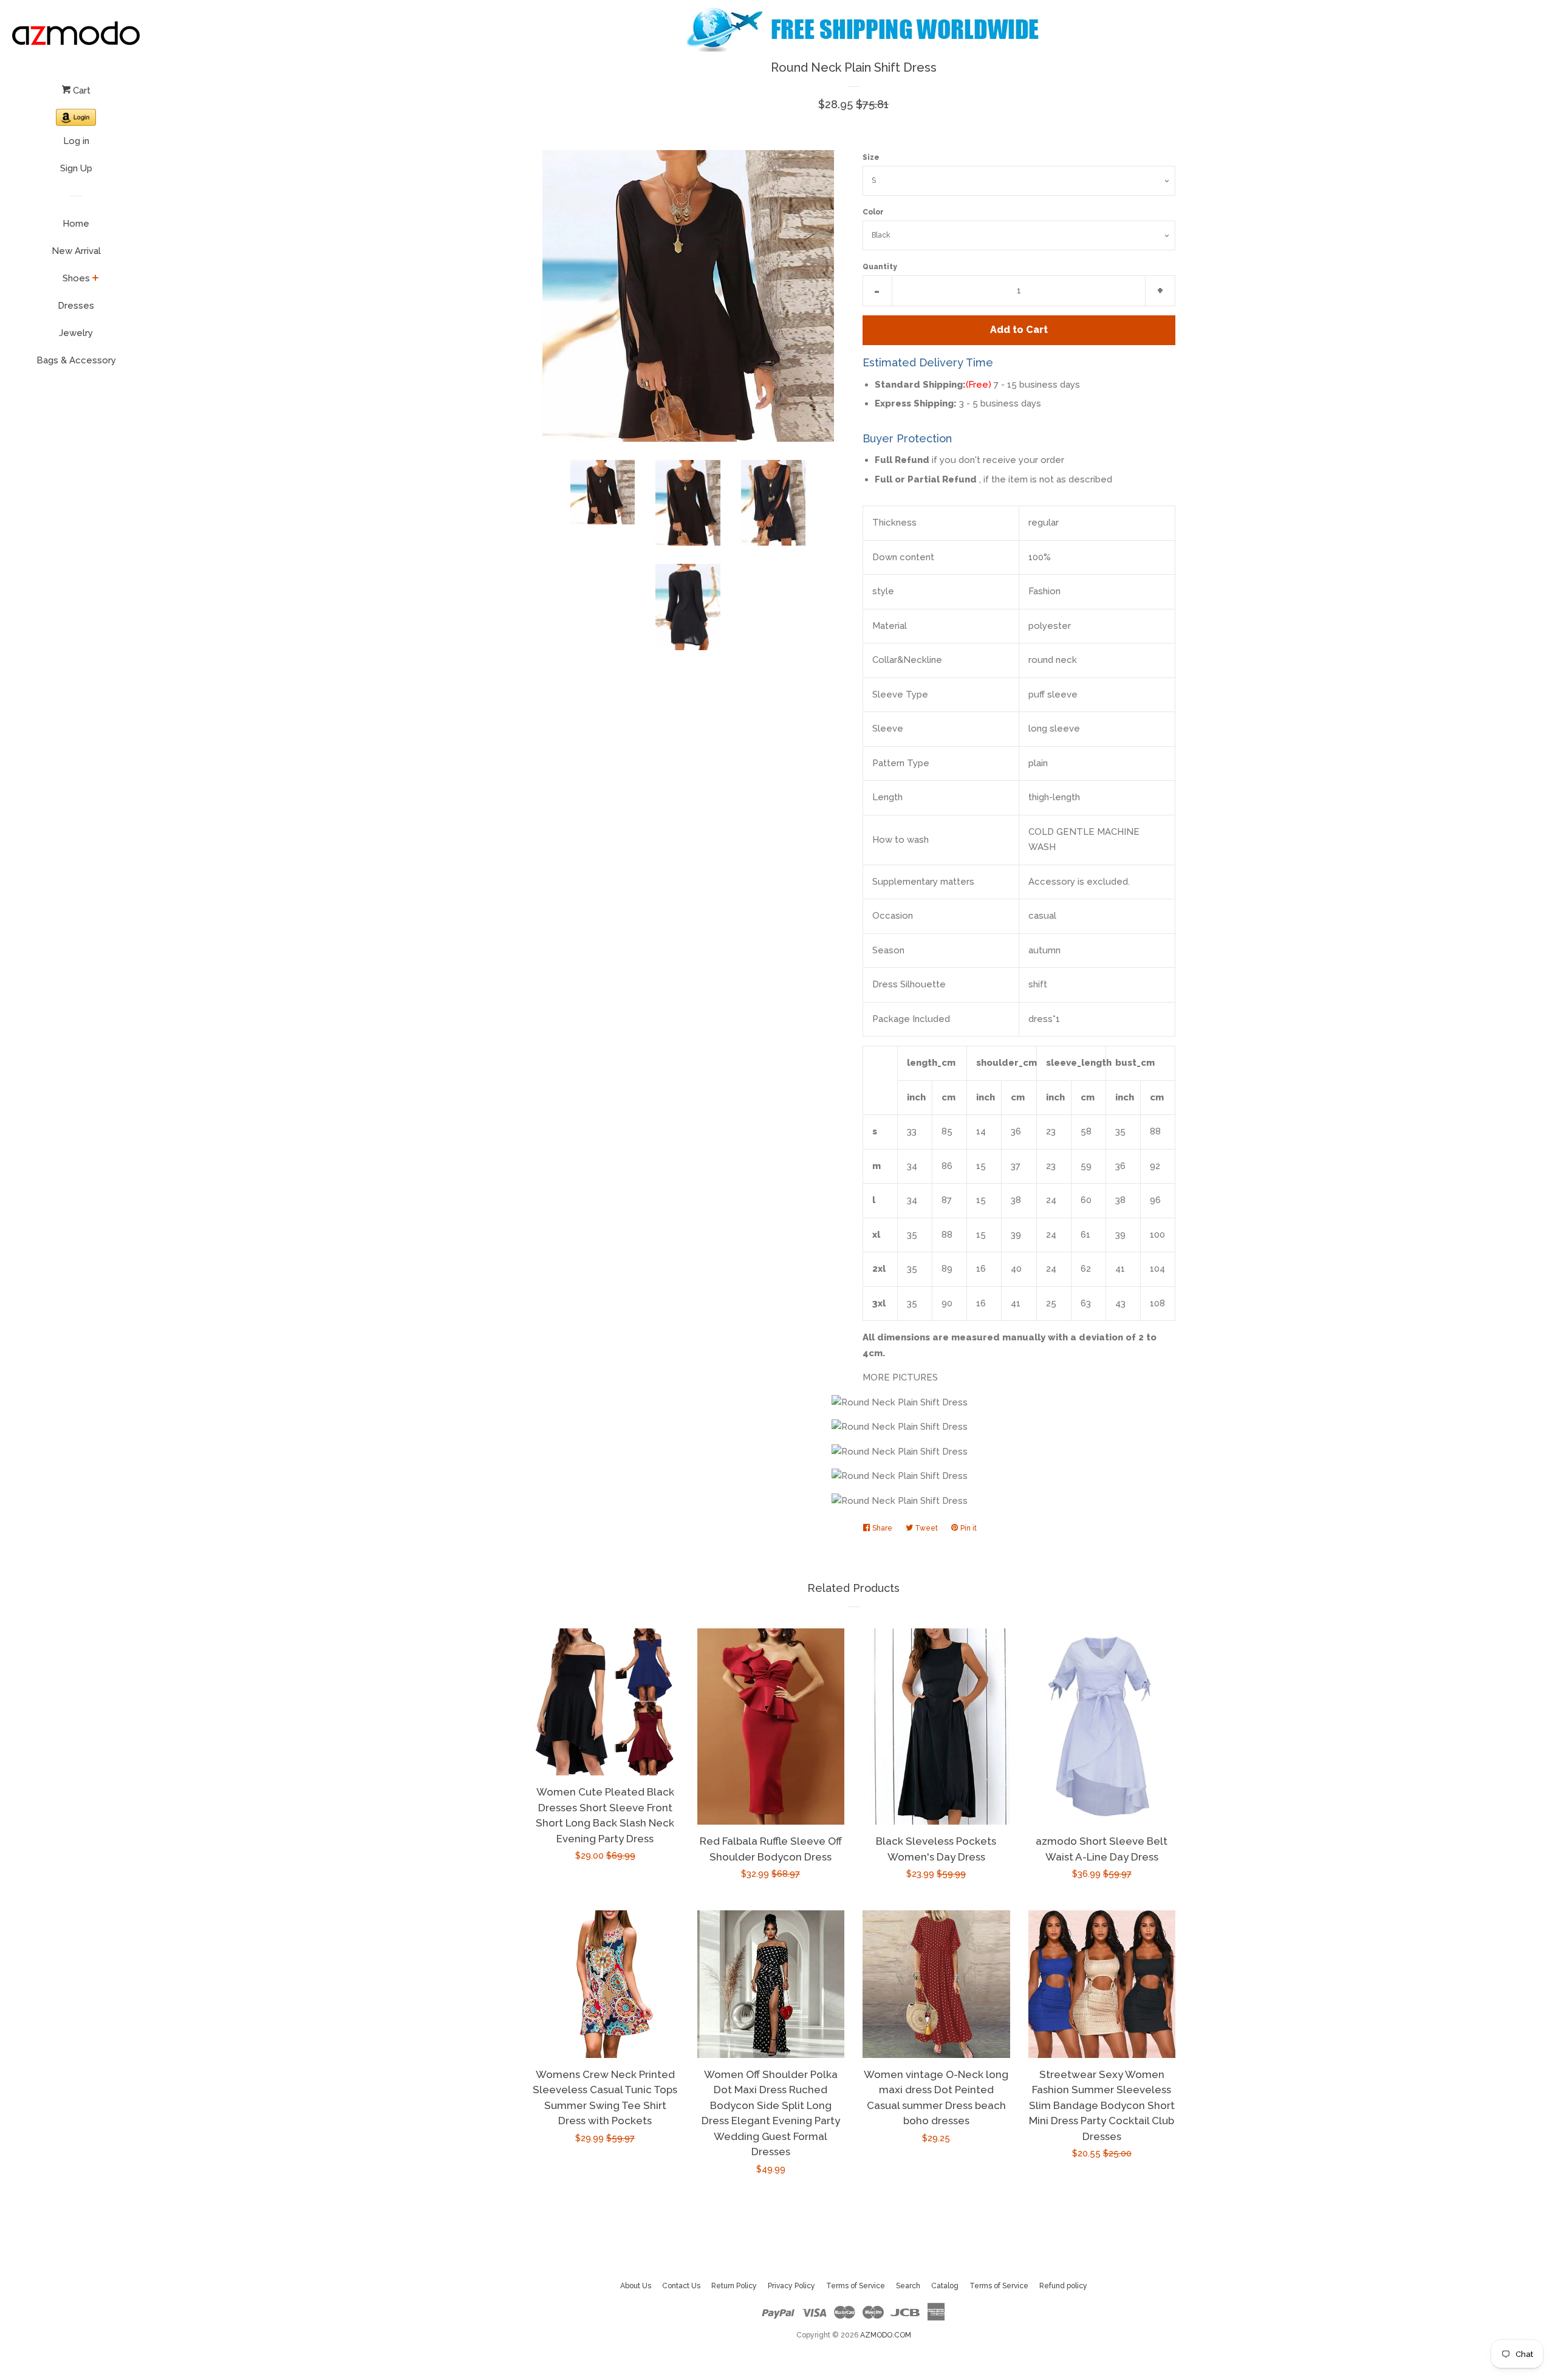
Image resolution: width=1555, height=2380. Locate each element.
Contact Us (681, 2286)
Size (871, 157)
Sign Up (76, 168)
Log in (76, 141)
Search (908, 2286)
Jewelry (76, 333)
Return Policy (734, 2286)
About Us (636, 2286)
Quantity (880, 267)
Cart (80, 91)
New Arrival (76, 251)
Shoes (76, 278)
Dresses (76, 306)
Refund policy (1063, 2286)
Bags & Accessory (76, 360)
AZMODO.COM (886, 2335)
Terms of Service (856, 2286)
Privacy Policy (791, 2286)
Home (76, 224)
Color (873, 212)
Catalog (945, 2286)
